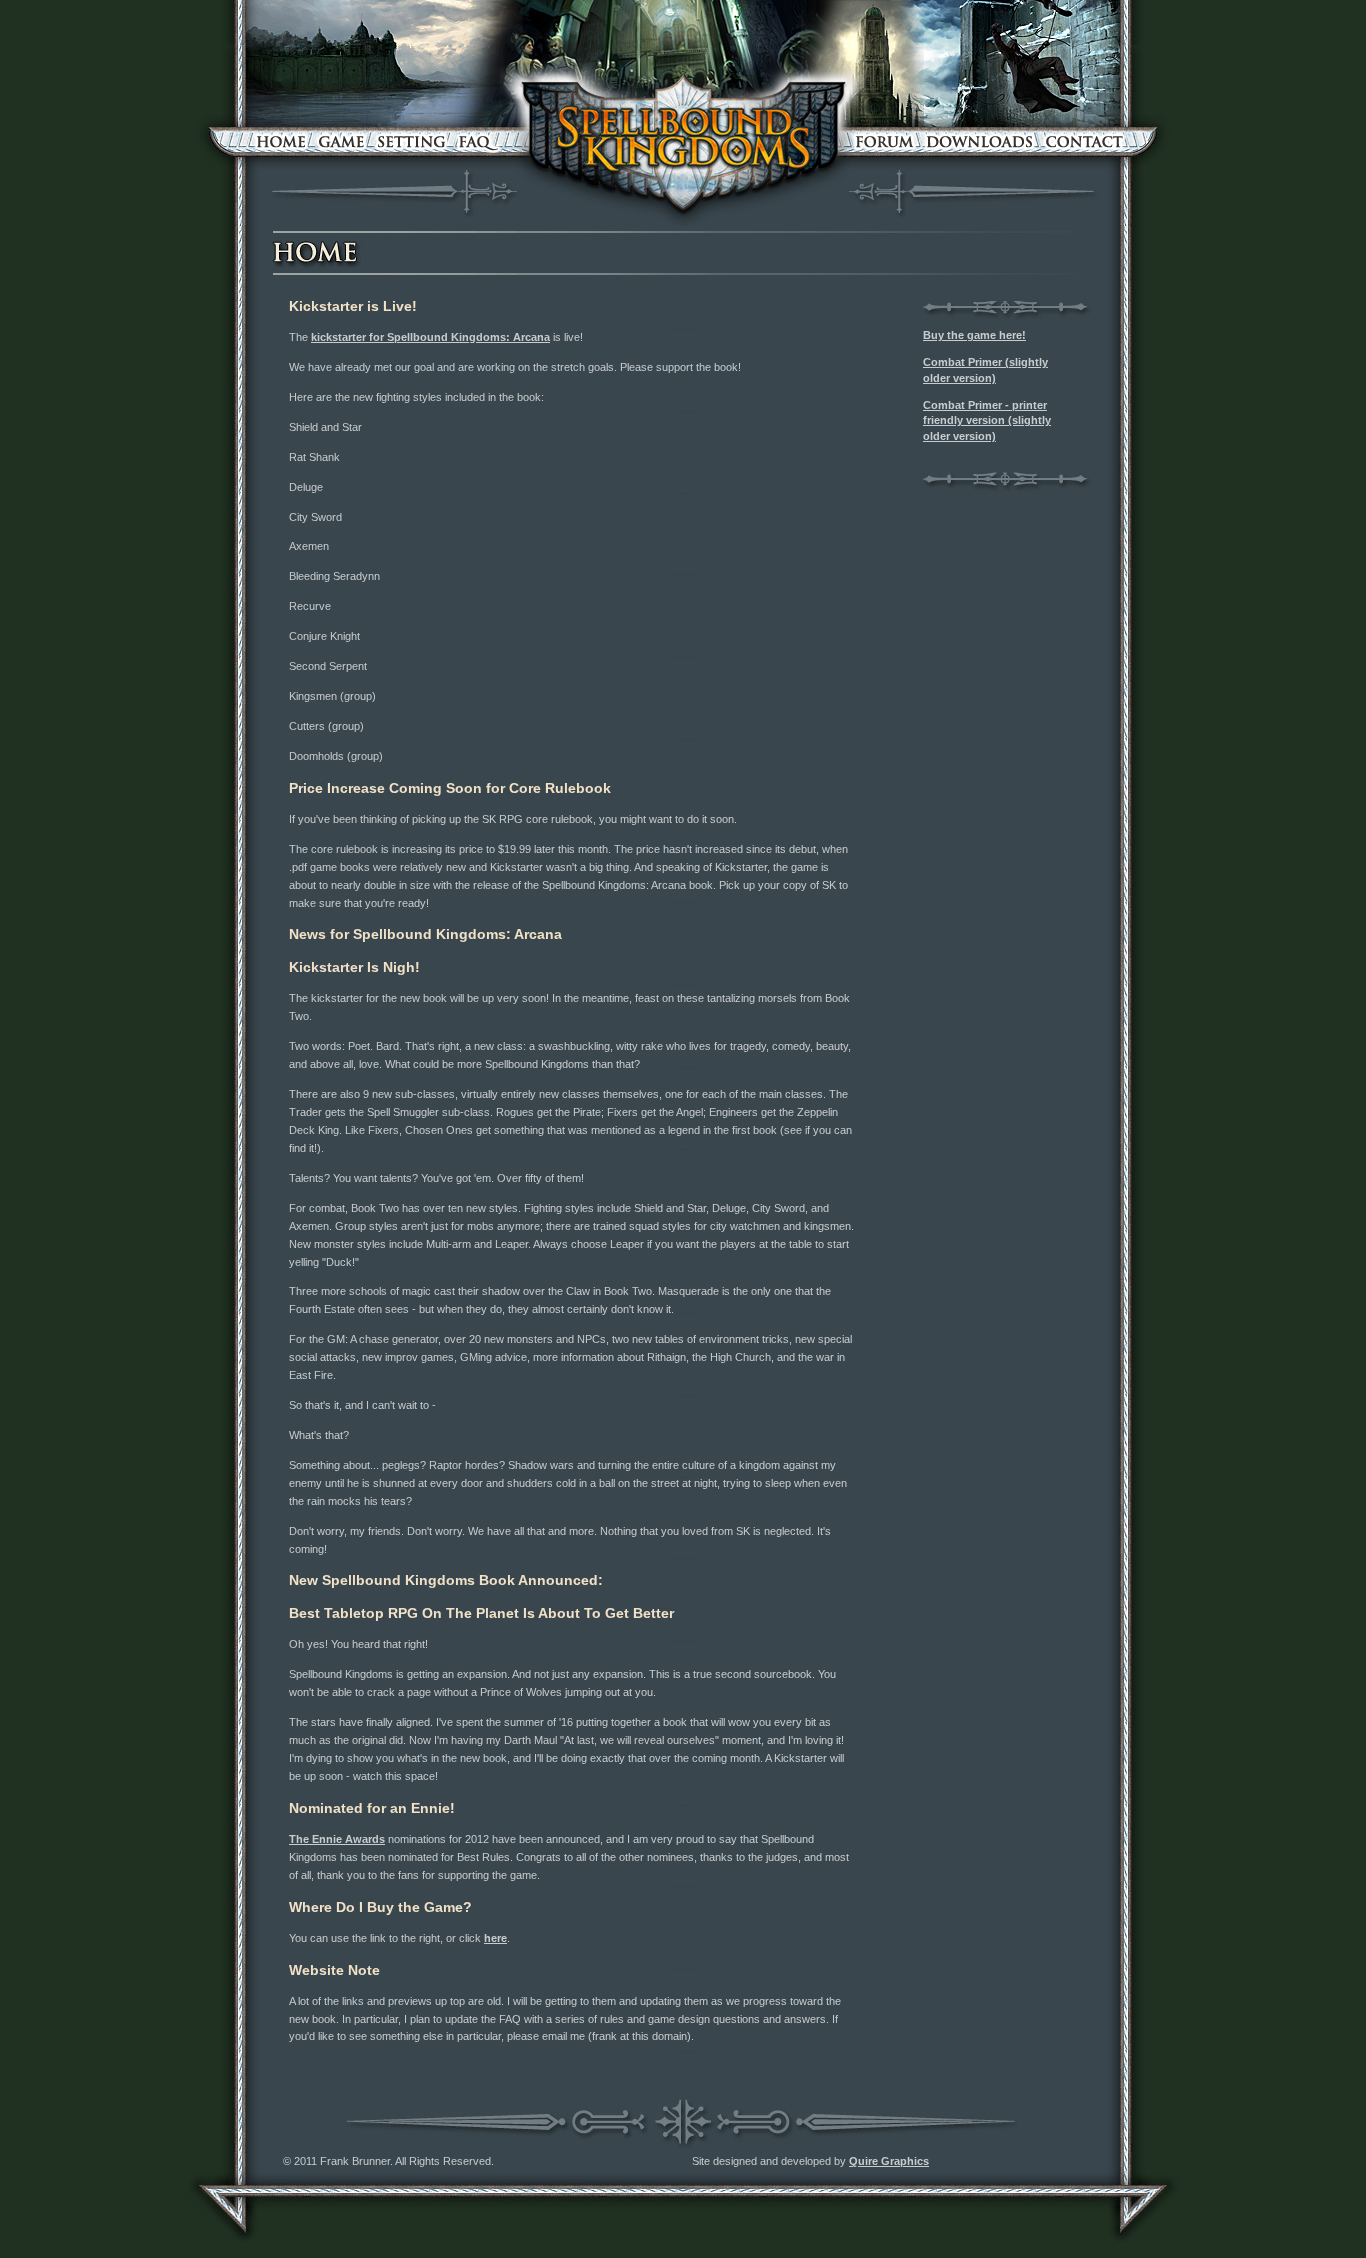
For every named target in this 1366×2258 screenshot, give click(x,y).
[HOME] (281, 142)
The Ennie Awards (337, 1839)
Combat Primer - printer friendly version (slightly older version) (987, 420)
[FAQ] (477, 142)
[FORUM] (885, 142)
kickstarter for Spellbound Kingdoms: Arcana (430, 337)
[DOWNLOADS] (980, 142)
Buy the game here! (974, 335)
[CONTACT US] (1085, 142)
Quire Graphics (889, 2161)
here (495, 1938)
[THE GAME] (341, 142)
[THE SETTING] (411, 142)
